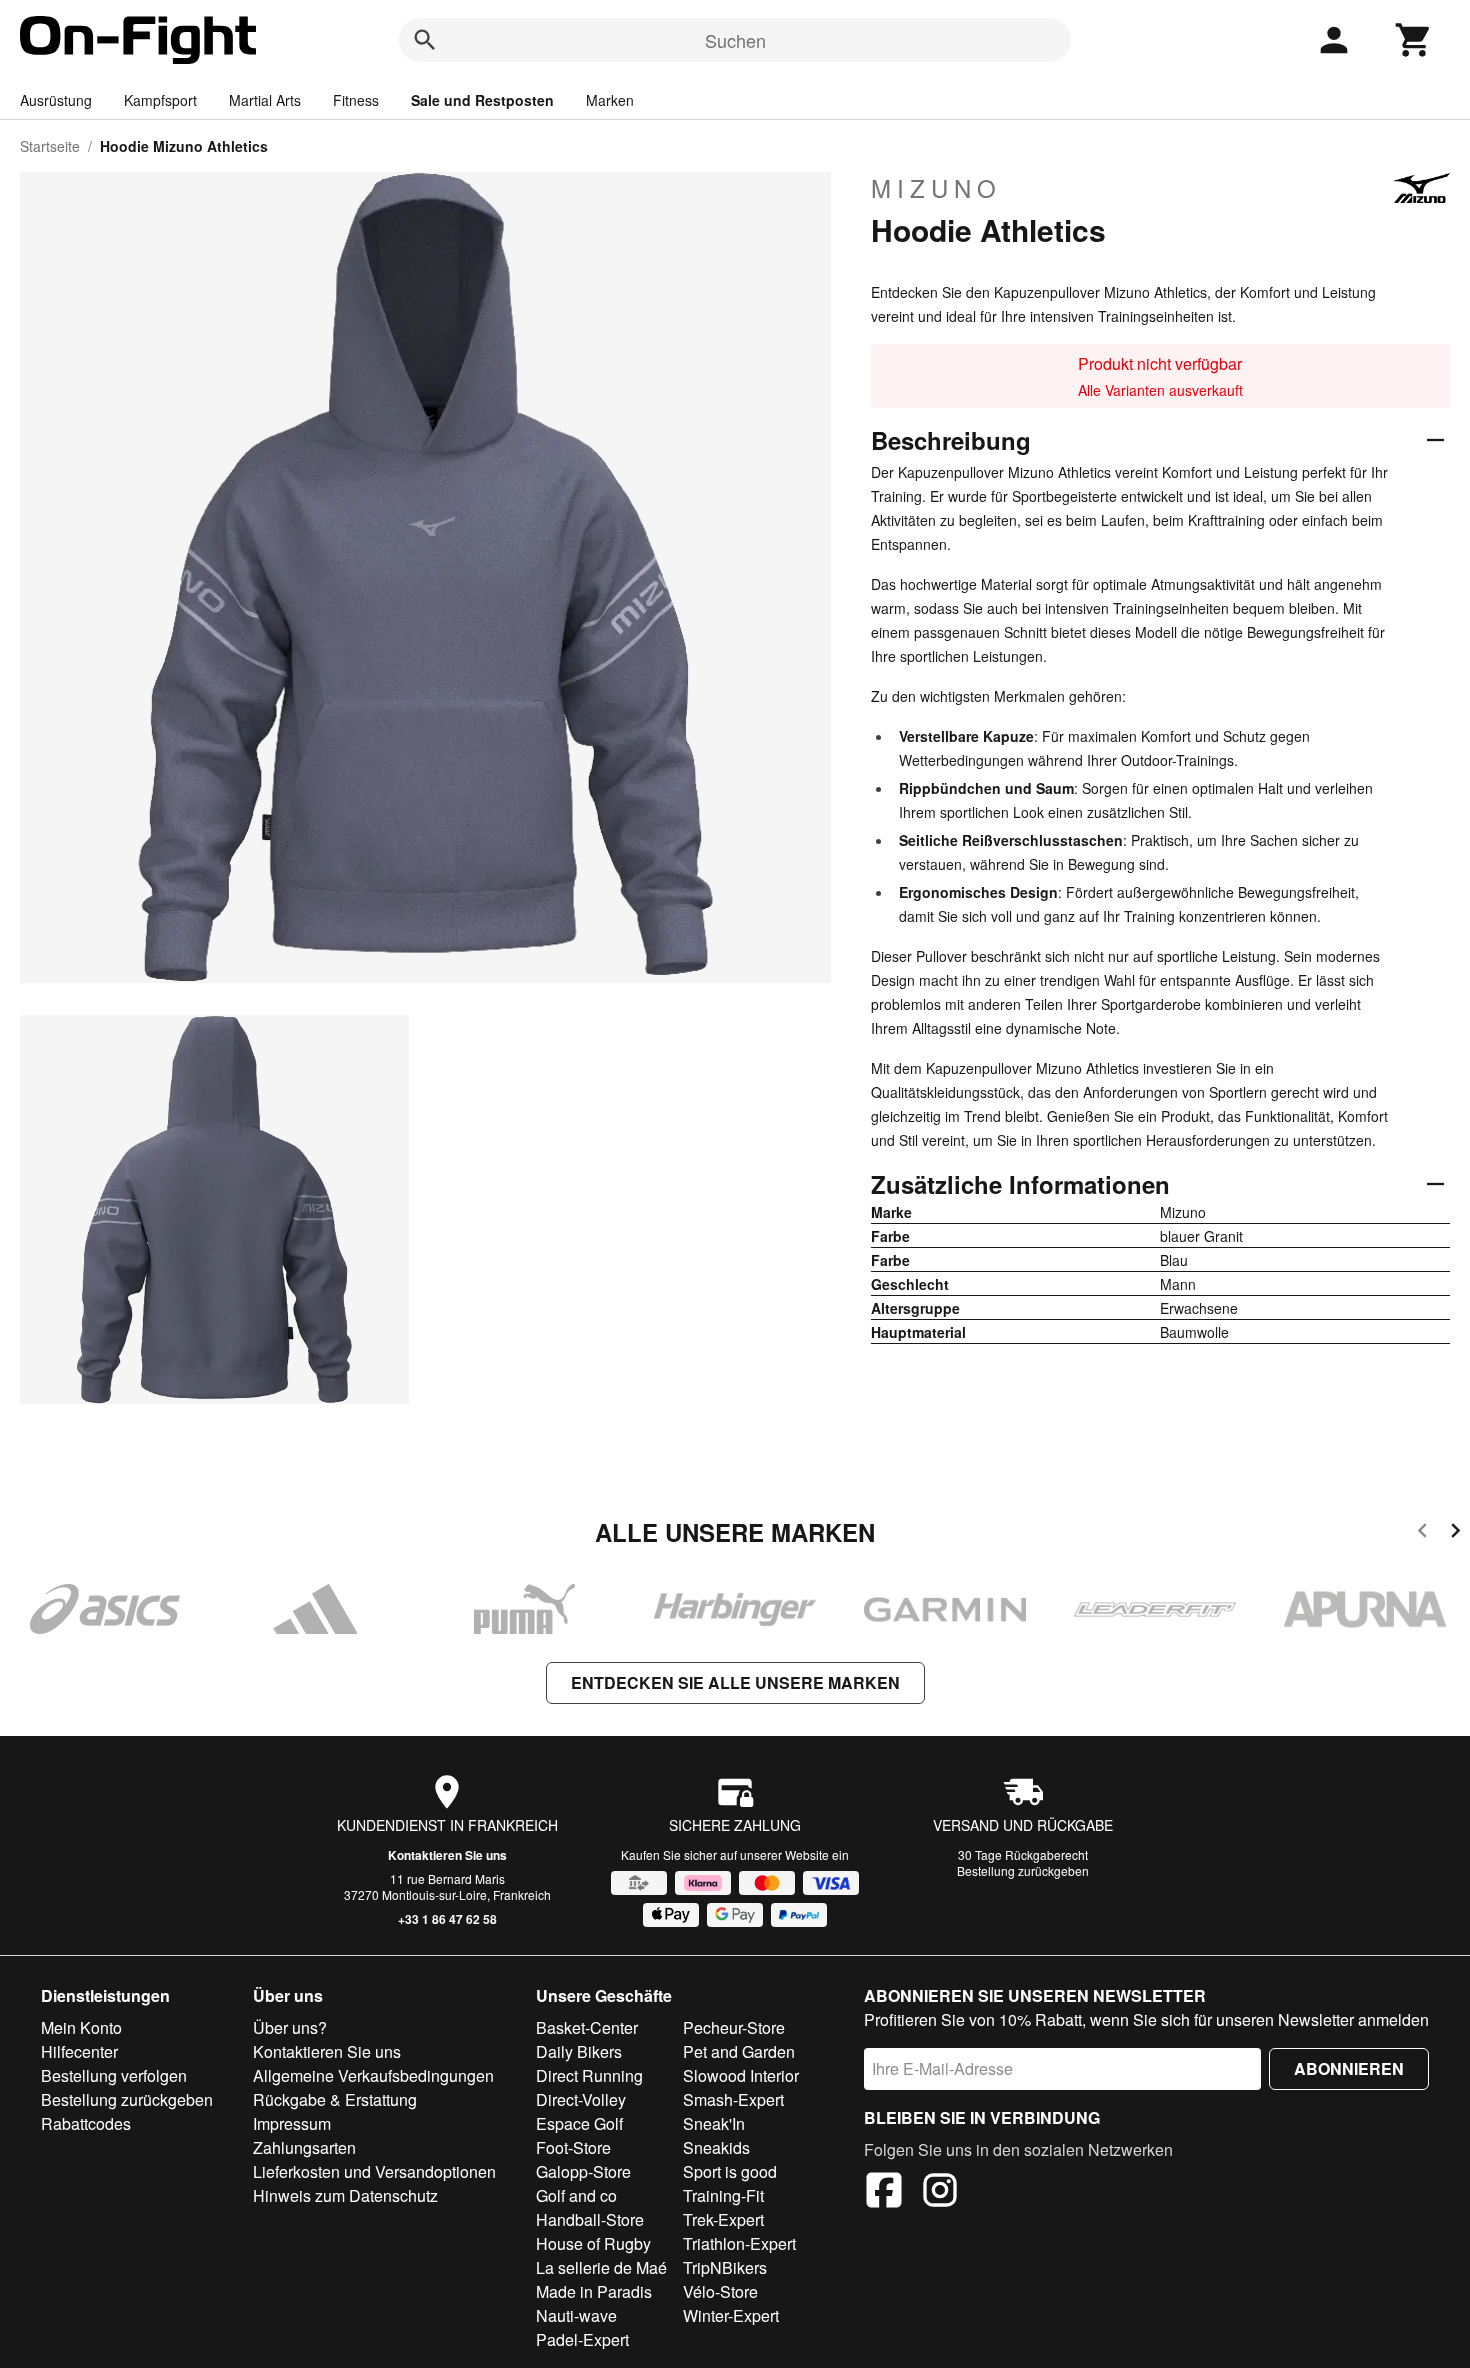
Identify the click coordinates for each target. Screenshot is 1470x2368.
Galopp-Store (583, 2171)
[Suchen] (425, 40)
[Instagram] (940, 2193)
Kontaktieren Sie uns (447, 1855)
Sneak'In (714, 2123)
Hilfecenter (79, 2051)
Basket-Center (587, 2027)
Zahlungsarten (304, 2147)
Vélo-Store (720, 2291)
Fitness (356, 100)
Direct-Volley (581, 2099)
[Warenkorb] (1414, 40)
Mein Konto (81, 2027)
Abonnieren (1349, 2068)
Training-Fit (723, 2195)
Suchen (735, 40)
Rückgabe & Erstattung (335, 2099)
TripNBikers (725, 2267)
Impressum (292, 2123)
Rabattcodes (86, 2123)
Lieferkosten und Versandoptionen (374, 2171)
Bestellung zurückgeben (1023, 1870)
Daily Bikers (579, 2051)
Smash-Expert (733, 2099)
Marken (610, 100)
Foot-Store (573, 2147)
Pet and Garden (739, 2051)
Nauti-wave (576, 2315)
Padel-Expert (582, 2339)
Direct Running (589, 2075)
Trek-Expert (723, 2219)
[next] (1455, 1533)
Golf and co (576, 2195)
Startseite (50, 146)
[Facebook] (884, 2193)
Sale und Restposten (482, 100)
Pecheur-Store (734, 2027)
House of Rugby (593, 2243)
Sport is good (730, 2171)
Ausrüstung (56, 100)
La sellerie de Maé (601, 2267)
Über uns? (290, 2027)
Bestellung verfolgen (114, 2075)
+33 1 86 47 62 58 (447, 1919)
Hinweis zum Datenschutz (345, 2195)
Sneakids (716, 2147)
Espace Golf (579, 2123)
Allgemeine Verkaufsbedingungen (373, 2075)
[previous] (1422, 1533)
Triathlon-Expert (739, 2243)
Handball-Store (590, 2219)
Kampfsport (160, 100)
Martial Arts (265, 100)
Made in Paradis (594, 2291)
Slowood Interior (741, 2075)
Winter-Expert (731, 2315)
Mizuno (936, 188)
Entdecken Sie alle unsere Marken (735, 1682)
